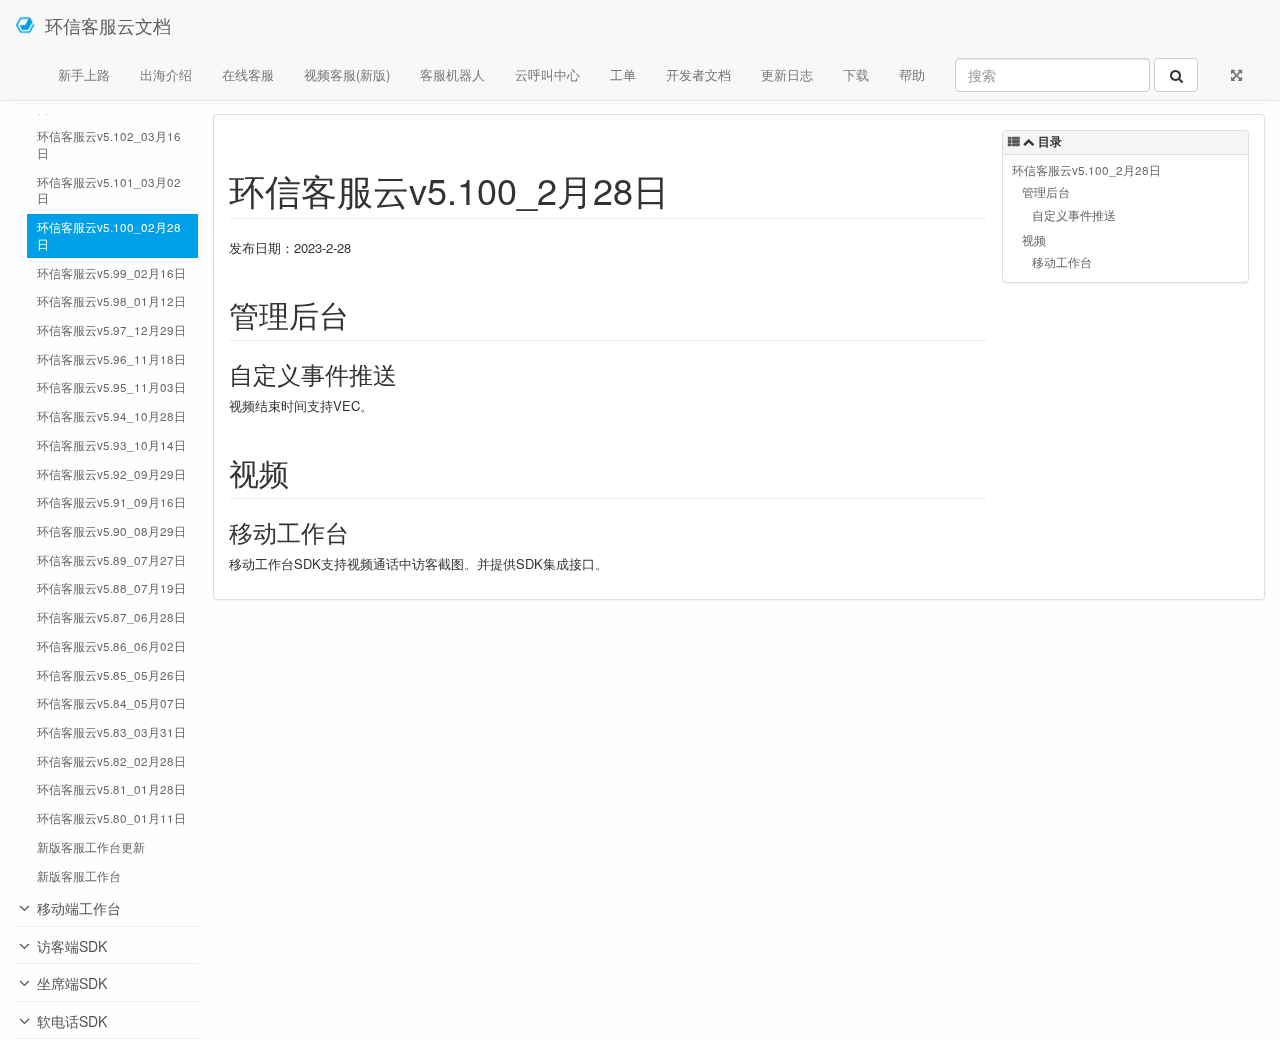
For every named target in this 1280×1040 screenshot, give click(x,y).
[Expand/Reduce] (1236, 75)
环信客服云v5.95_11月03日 (111, 387)
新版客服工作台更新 (91, 847)
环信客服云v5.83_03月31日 (111, 732)
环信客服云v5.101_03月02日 (109, 190)
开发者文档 (698, 74)
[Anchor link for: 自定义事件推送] (409, 373)
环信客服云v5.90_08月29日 (111, 531)
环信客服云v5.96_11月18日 (111, 359)
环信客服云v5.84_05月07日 (111, 703)
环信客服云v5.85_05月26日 (111, 675)
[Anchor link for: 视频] (304, 472)
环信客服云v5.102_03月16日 (109, 144)
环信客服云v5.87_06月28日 (111, 617)
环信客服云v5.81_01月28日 (111, 789)
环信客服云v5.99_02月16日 (111, 273)
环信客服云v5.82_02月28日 (111, 761)
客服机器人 (452, 74)
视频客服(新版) (347, 74)
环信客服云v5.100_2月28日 (1086, 170)
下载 (856, 74)
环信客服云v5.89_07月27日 (111, 560)
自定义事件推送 (1074, 215)
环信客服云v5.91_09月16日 (111, 502)
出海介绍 (166, 74)
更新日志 (787, 74)
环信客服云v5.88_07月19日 (111, 588)
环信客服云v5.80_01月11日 (111, 818)
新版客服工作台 (79, 876)
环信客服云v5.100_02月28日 (109, 235)
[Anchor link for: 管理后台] (364, 314)
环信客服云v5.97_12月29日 (111, 330)
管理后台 (1046, 192)
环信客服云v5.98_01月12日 (111, 301)
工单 (623, 74)
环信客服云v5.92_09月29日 (111, 474)
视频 (1034, 240)
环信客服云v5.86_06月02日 (111, 646)
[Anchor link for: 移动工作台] (361, 531)
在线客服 (248, 74)
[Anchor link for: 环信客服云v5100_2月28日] (687, 189)
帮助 (912, 74)
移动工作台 (1062, 262)
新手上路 (84, 74)
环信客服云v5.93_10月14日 (111, 445)
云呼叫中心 (547, 74)
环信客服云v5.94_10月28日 (111, 416)
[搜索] (1176, 75)
